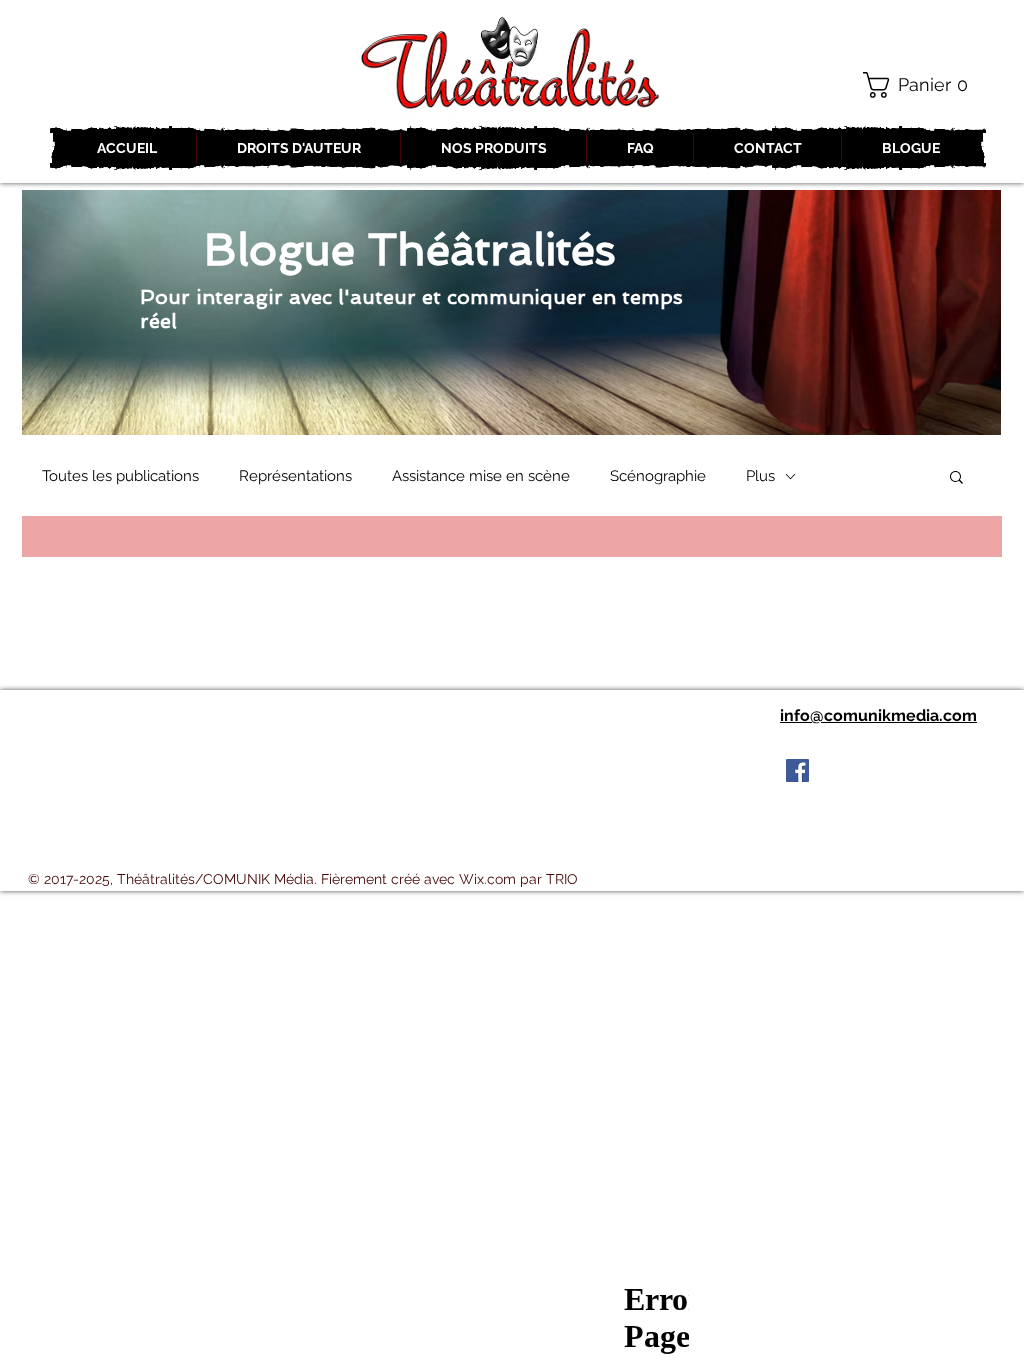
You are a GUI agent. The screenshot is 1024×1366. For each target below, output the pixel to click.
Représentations (295, 476)
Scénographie (658, 476)
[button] (923, 85)
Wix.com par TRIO (518, 879)
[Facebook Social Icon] (797, 770)
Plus (760, 476)
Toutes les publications (120, 476)
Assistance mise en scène (481, 476)
